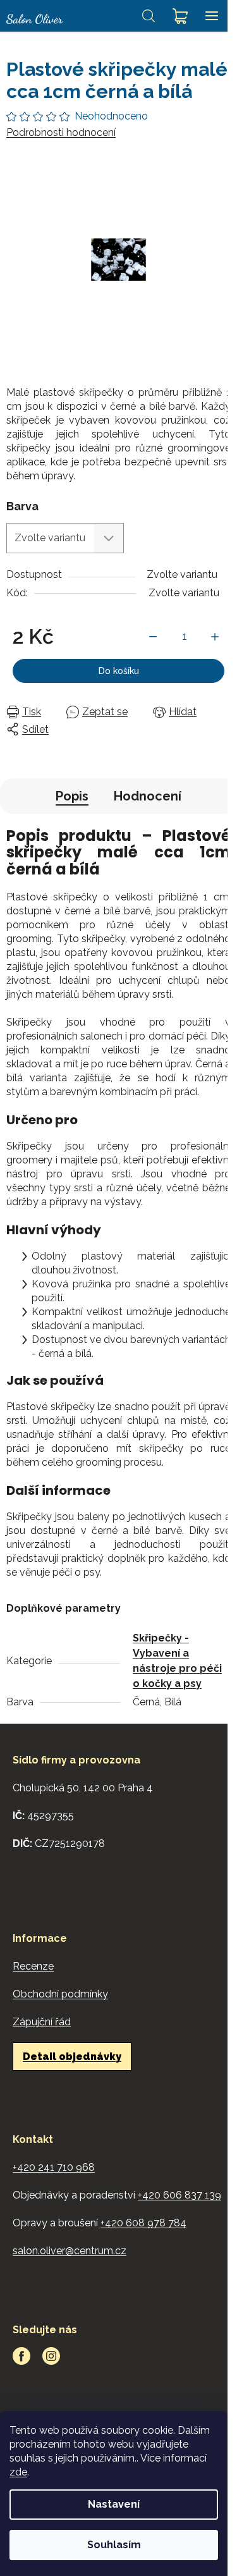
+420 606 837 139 (179, 2195)
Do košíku (119, 671)
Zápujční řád (42, 2022)
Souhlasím (114, 2545)
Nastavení (114, 2504)
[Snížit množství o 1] (153, 637)
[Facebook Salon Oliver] (21, 2356)
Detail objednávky (72, 2057)
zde (18, 2472)
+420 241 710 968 (54, 2167)
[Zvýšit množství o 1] (215, 637)
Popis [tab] (72, 796)
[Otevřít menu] (212, 16)
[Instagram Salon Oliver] (51, 2356)
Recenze (33, 1966)
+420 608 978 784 (143, 2223)
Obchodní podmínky (60, 1994)
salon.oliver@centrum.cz (70, 2251)
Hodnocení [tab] (148, 796)
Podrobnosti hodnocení (61, 132)
